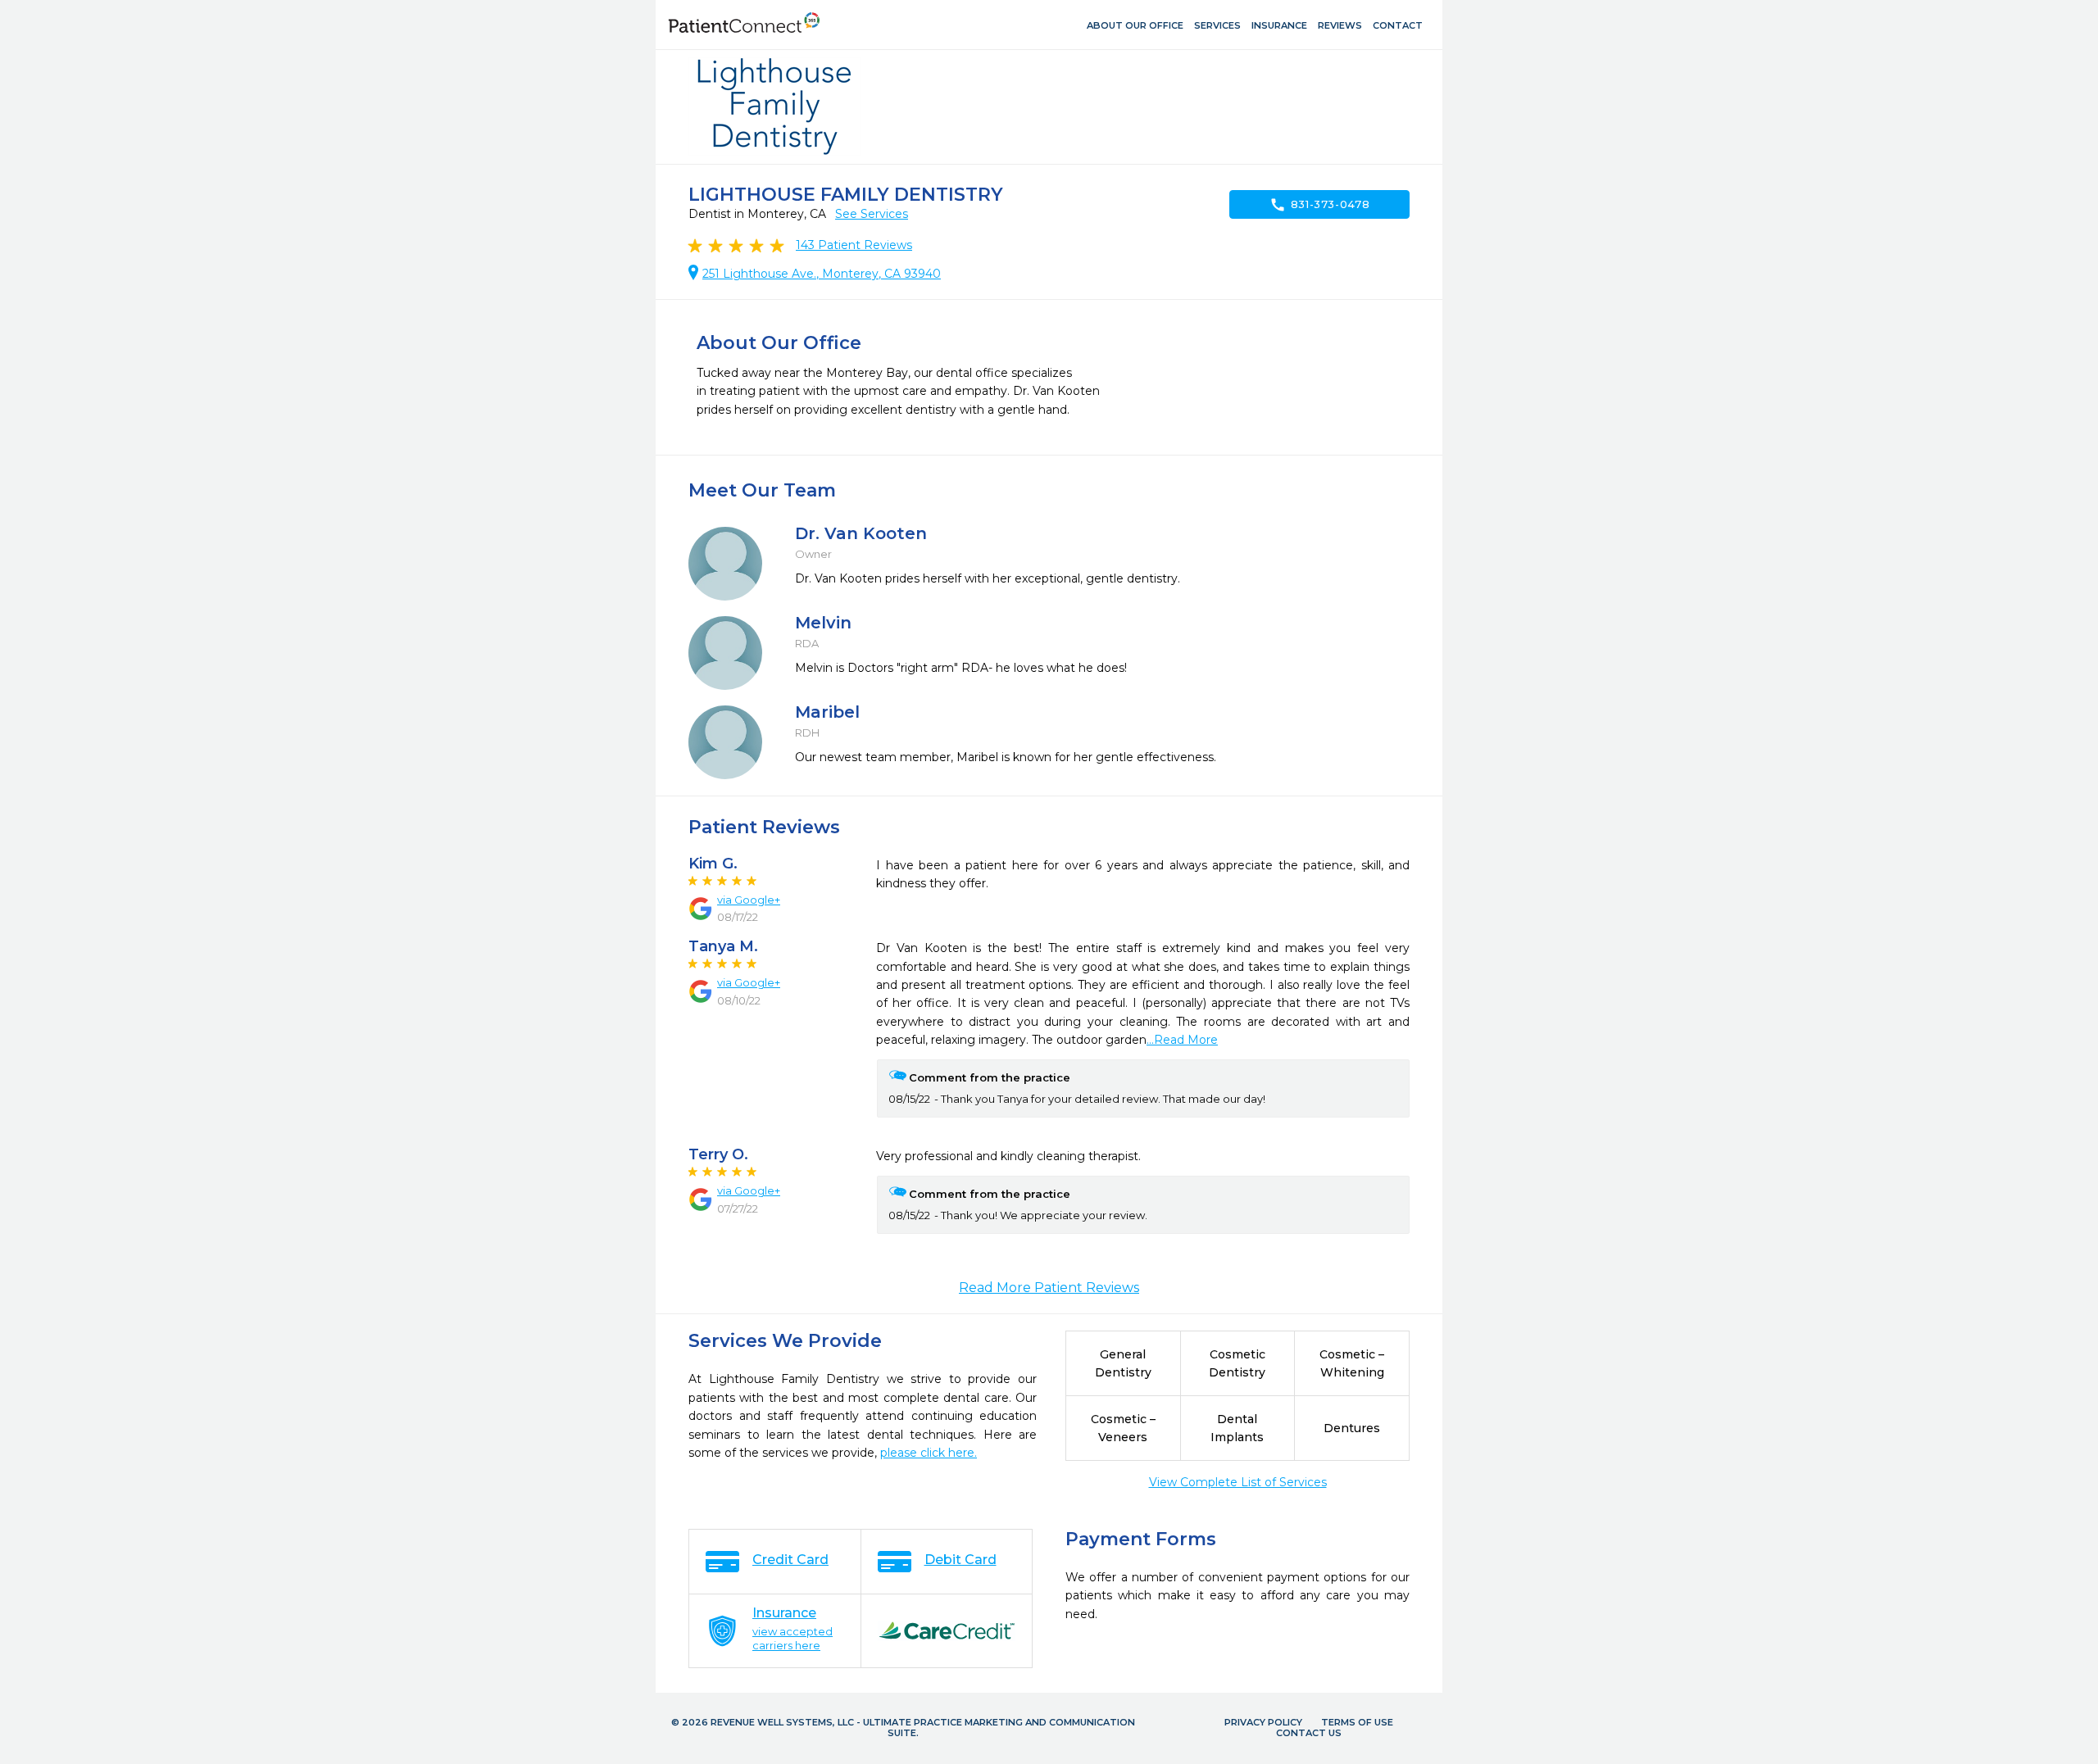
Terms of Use (1357, 1722)
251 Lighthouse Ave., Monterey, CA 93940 (822, 274)
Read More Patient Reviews (1049, 1288)
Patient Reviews (854, 245)
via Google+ (749, 900)
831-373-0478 (1320, 205)
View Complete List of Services (1238, 1482)
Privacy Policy (1263, 1722)
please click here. (929, 1453)
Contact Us (1309, 1733)
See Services (872, 214)
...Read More (1182, 1040)
